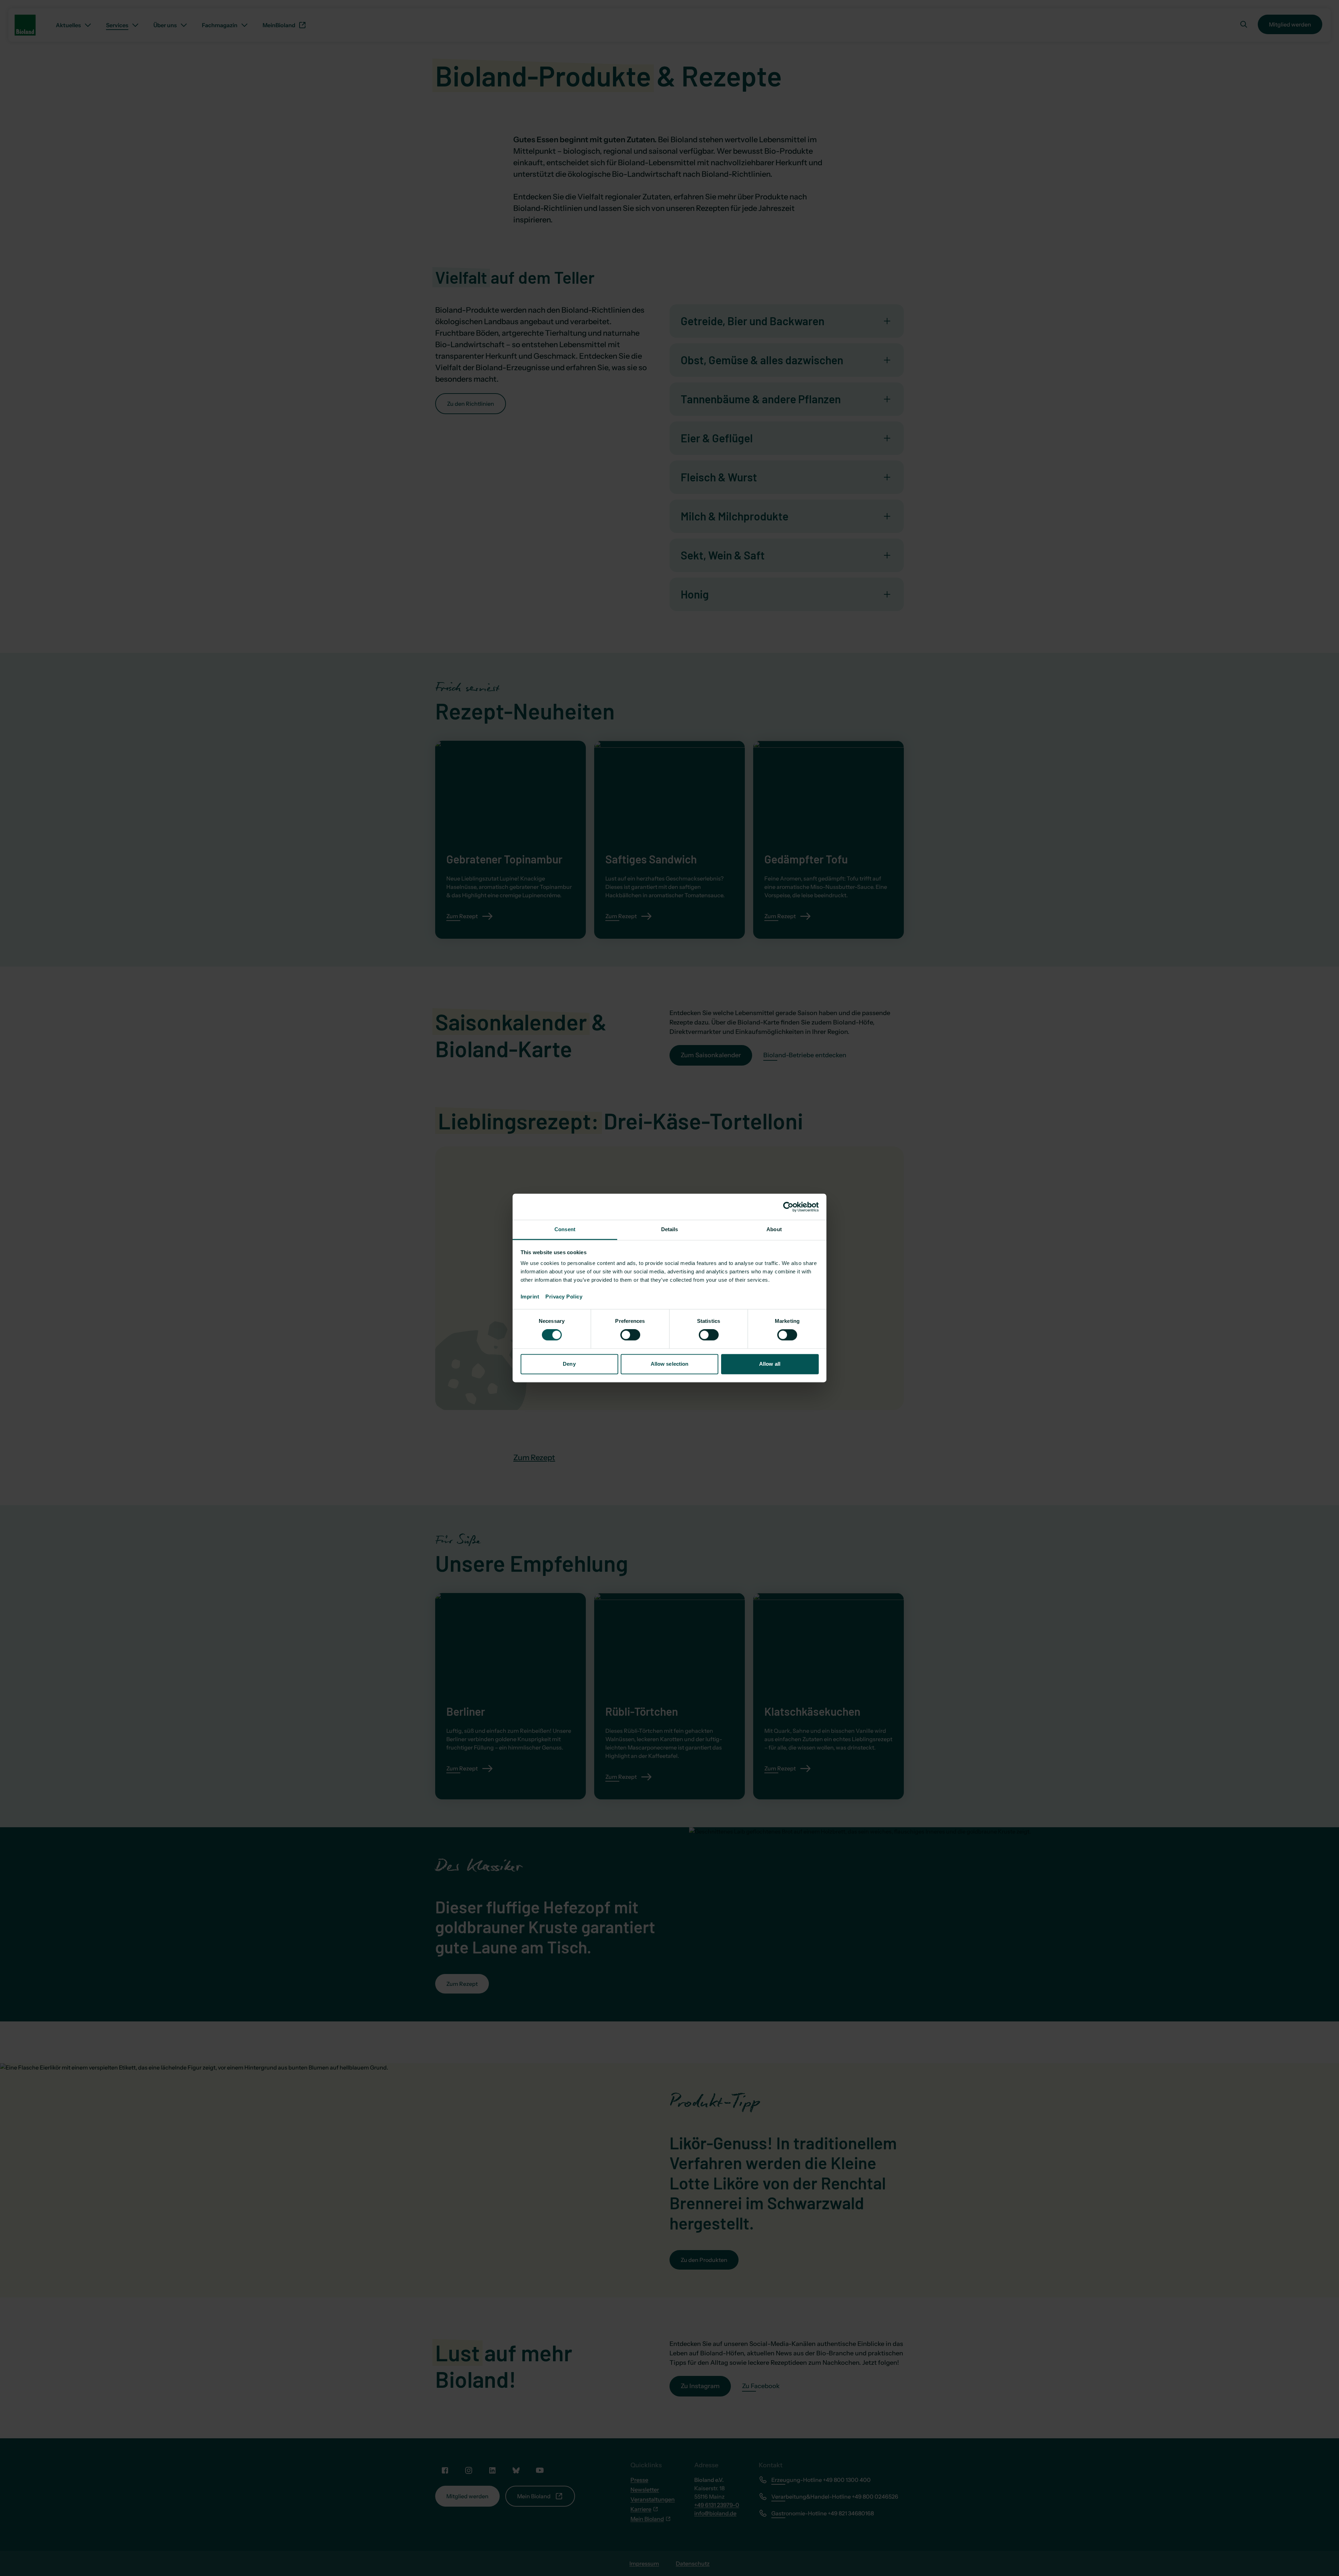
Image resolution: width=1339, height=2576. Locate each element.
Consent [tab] (565, 1229)
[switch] (630, 1335)
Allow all (770, 1364)
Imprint (533, 1297)
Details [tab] (670, 1229)
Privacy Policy (564, 1297)
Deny (569, 1364)
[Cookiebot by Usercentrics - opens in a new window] (788, 1207)
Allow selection (670, 1364)
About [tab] (774, 1229)
